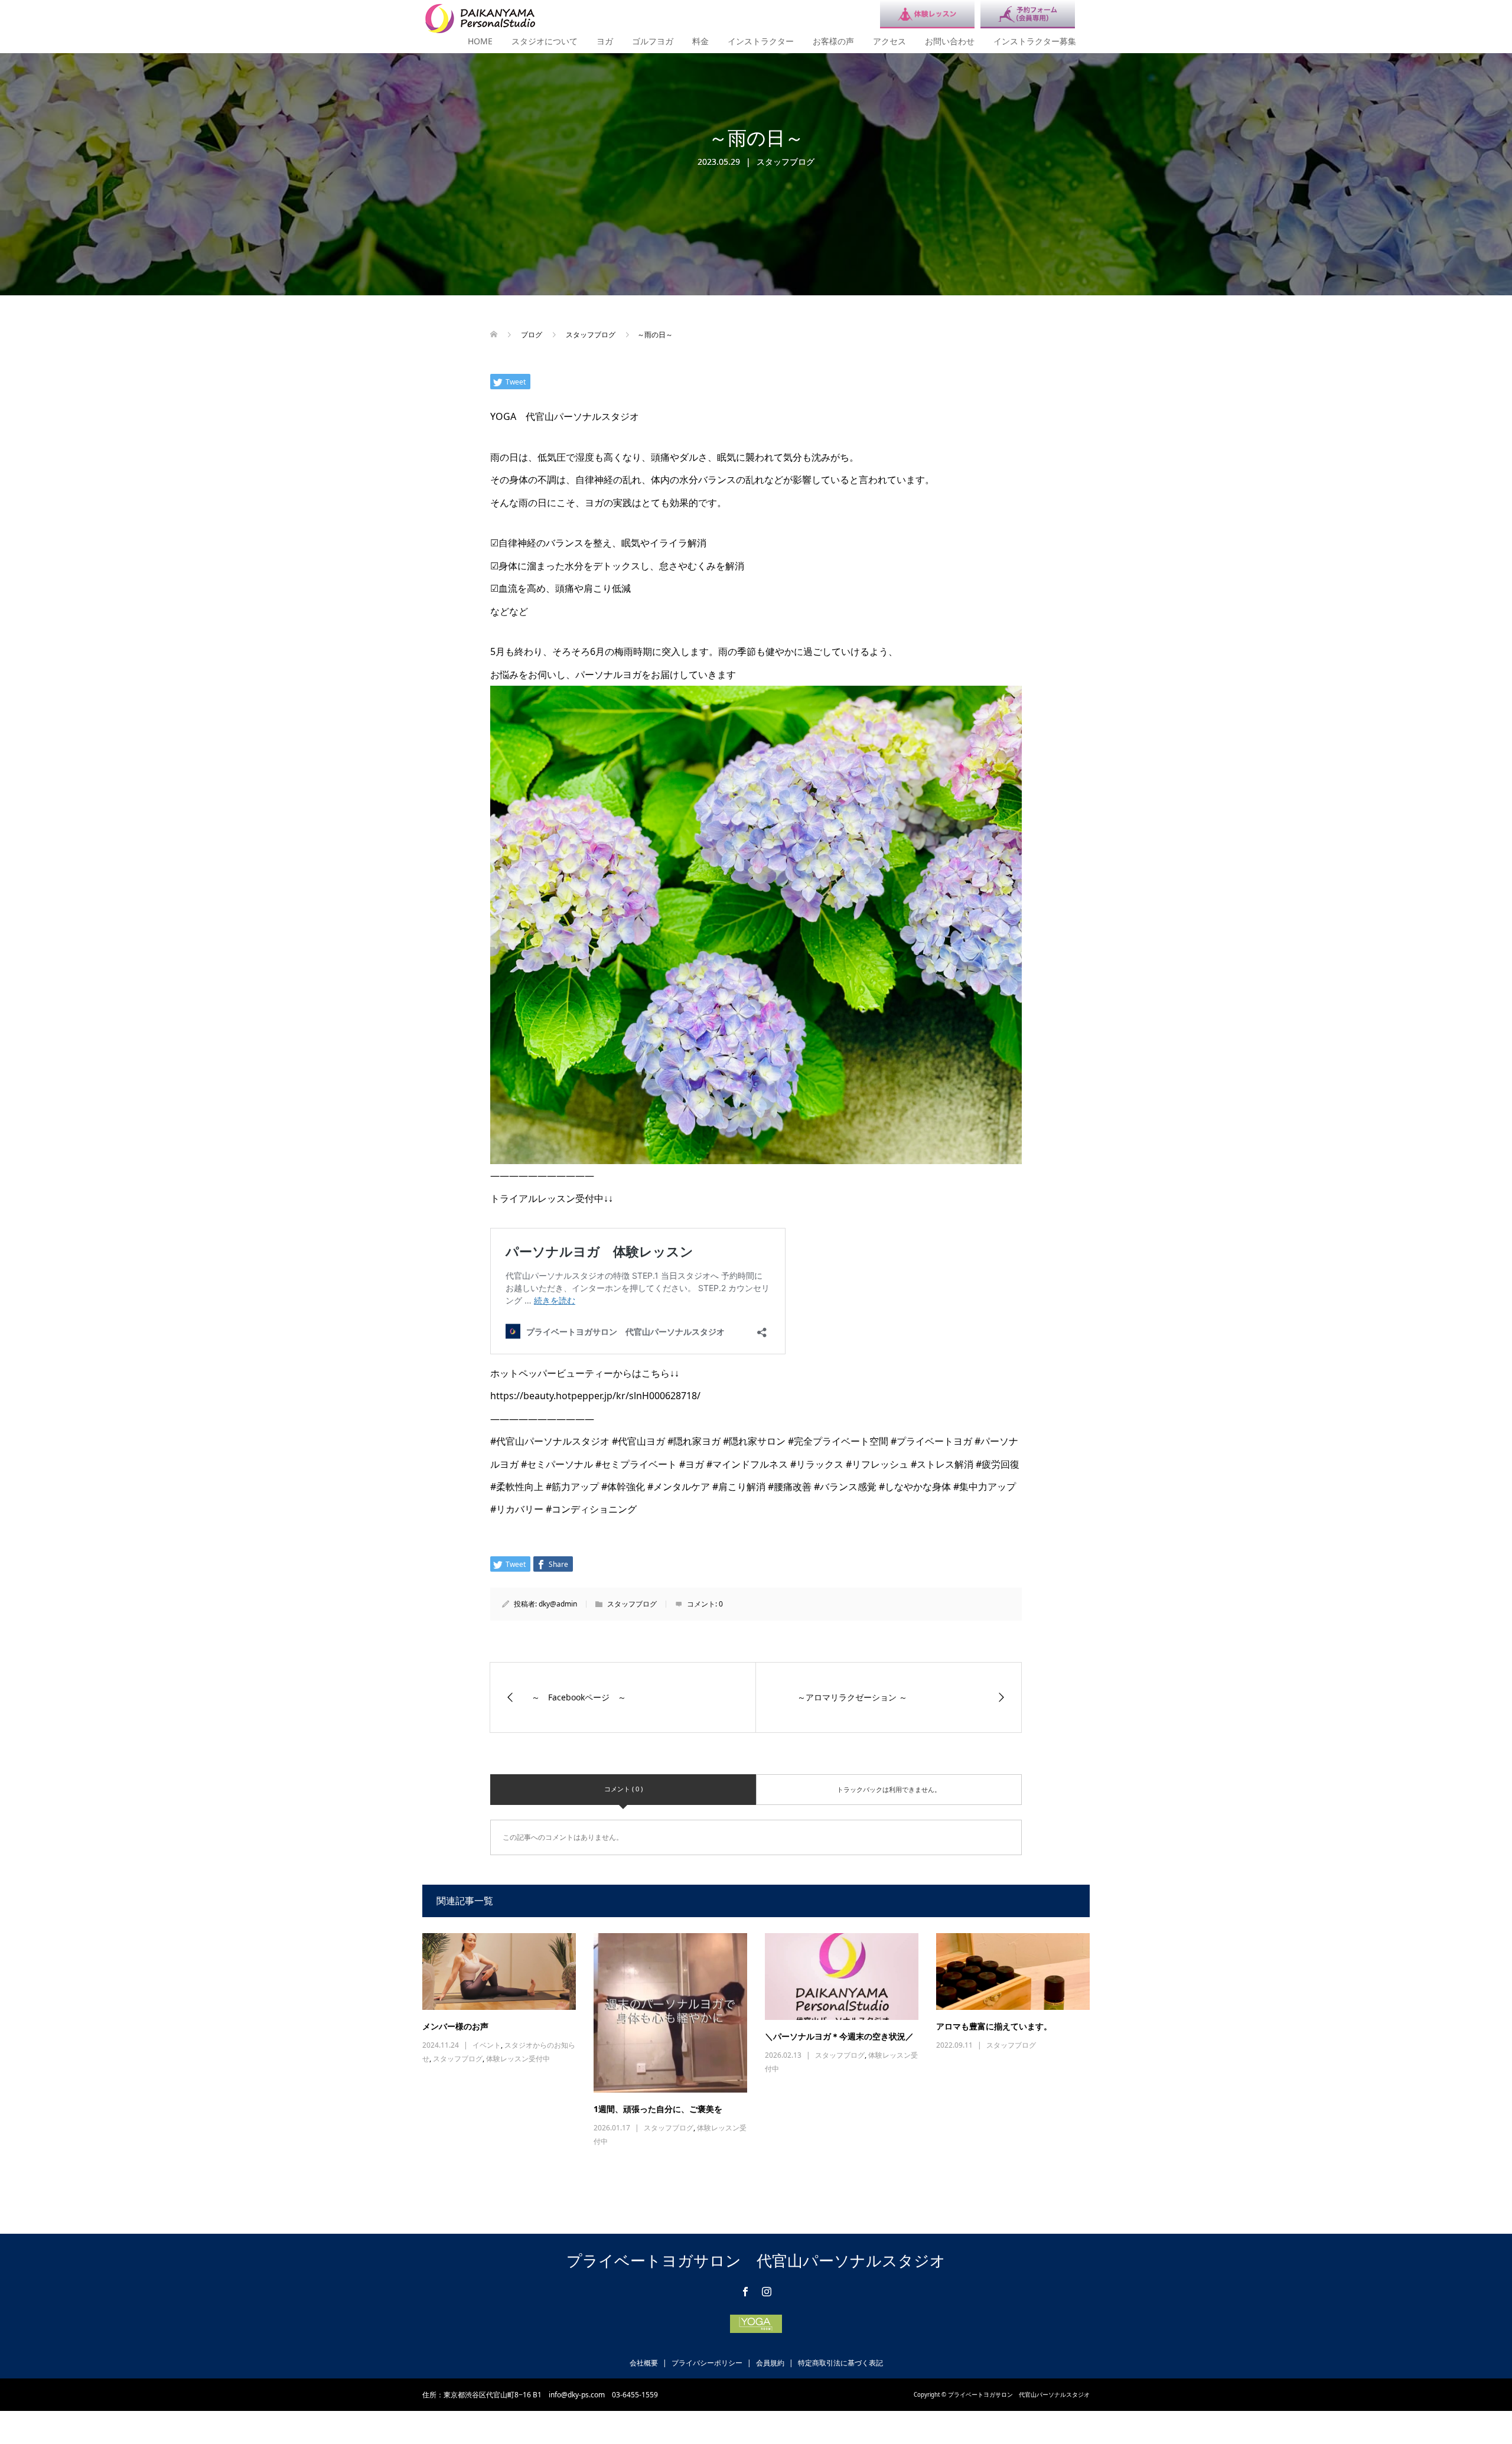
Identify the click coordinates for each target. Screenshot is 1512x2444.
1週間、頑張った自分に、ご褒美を (658, 2109)
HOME (480, 41)
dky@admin (558, 1604)
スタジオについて (545, 41)
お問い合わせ (950, 41)
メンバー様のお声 (455, 2026)
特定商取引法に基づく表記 (840, 2363)
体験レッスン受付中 (518, 2059)
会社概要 (644, 2363)
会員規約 (770, 2363)
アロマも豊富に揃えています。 (994, 2026)
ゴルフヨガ (653, 41)
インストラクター (761, 41)
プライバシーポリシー (707, 2363)
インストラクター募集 (1035, 41)
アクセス (889, 41)
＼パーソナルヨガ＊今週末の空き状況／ (839, 2036)
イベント (487, 2045)
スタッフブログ (786, 162)
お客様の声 (833, 41)
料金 (700, 41)
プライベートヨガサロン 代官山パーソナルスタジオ (756, 2260)
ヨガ (605, 41)
